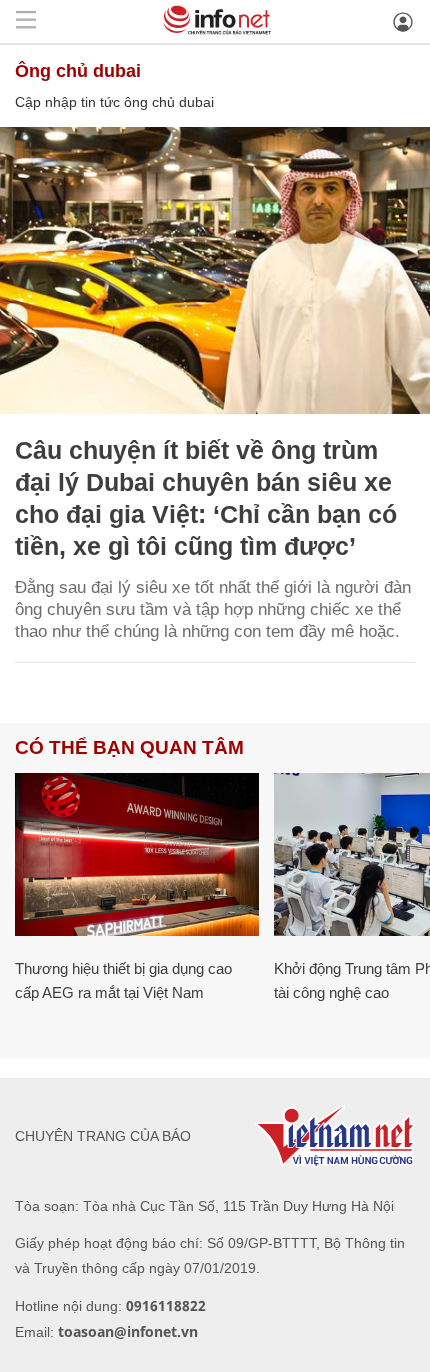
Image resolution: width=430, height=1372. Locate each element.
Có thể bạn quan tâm (129, 747)
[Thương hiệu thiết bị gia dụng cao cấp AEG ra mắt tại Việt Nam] (137, 854)
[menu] (26, 21)
